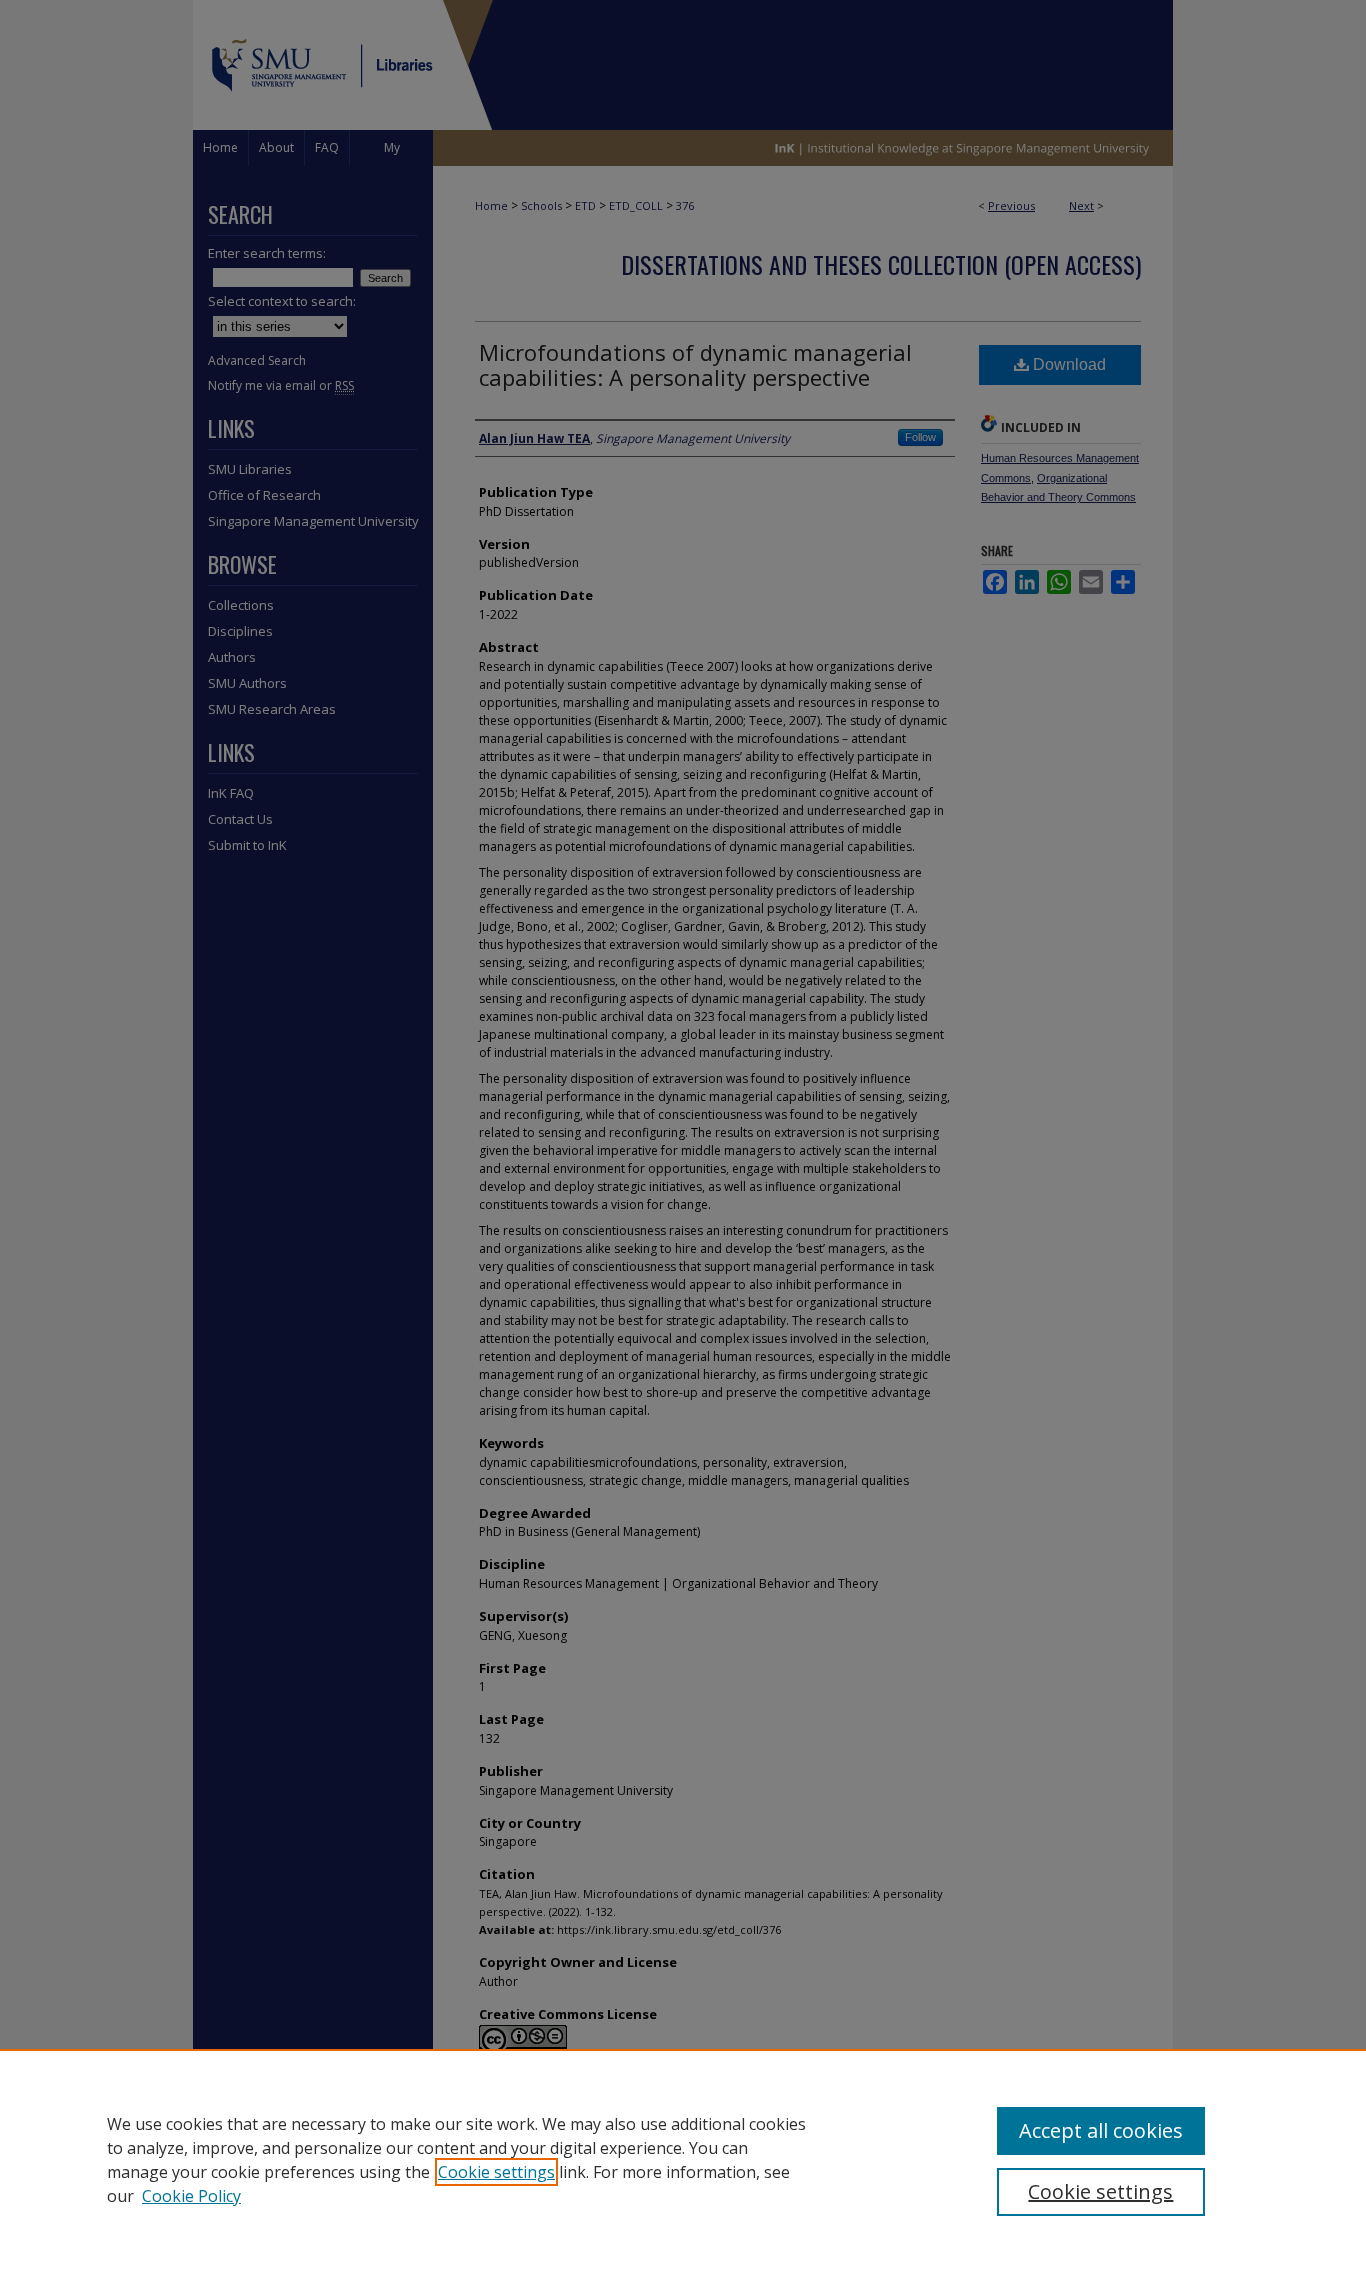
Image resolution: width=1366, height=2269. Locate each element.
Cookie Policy (191, 2196)
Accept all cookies (1101, 2130)
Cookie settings (496, 2172)
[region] (683, 2159)
